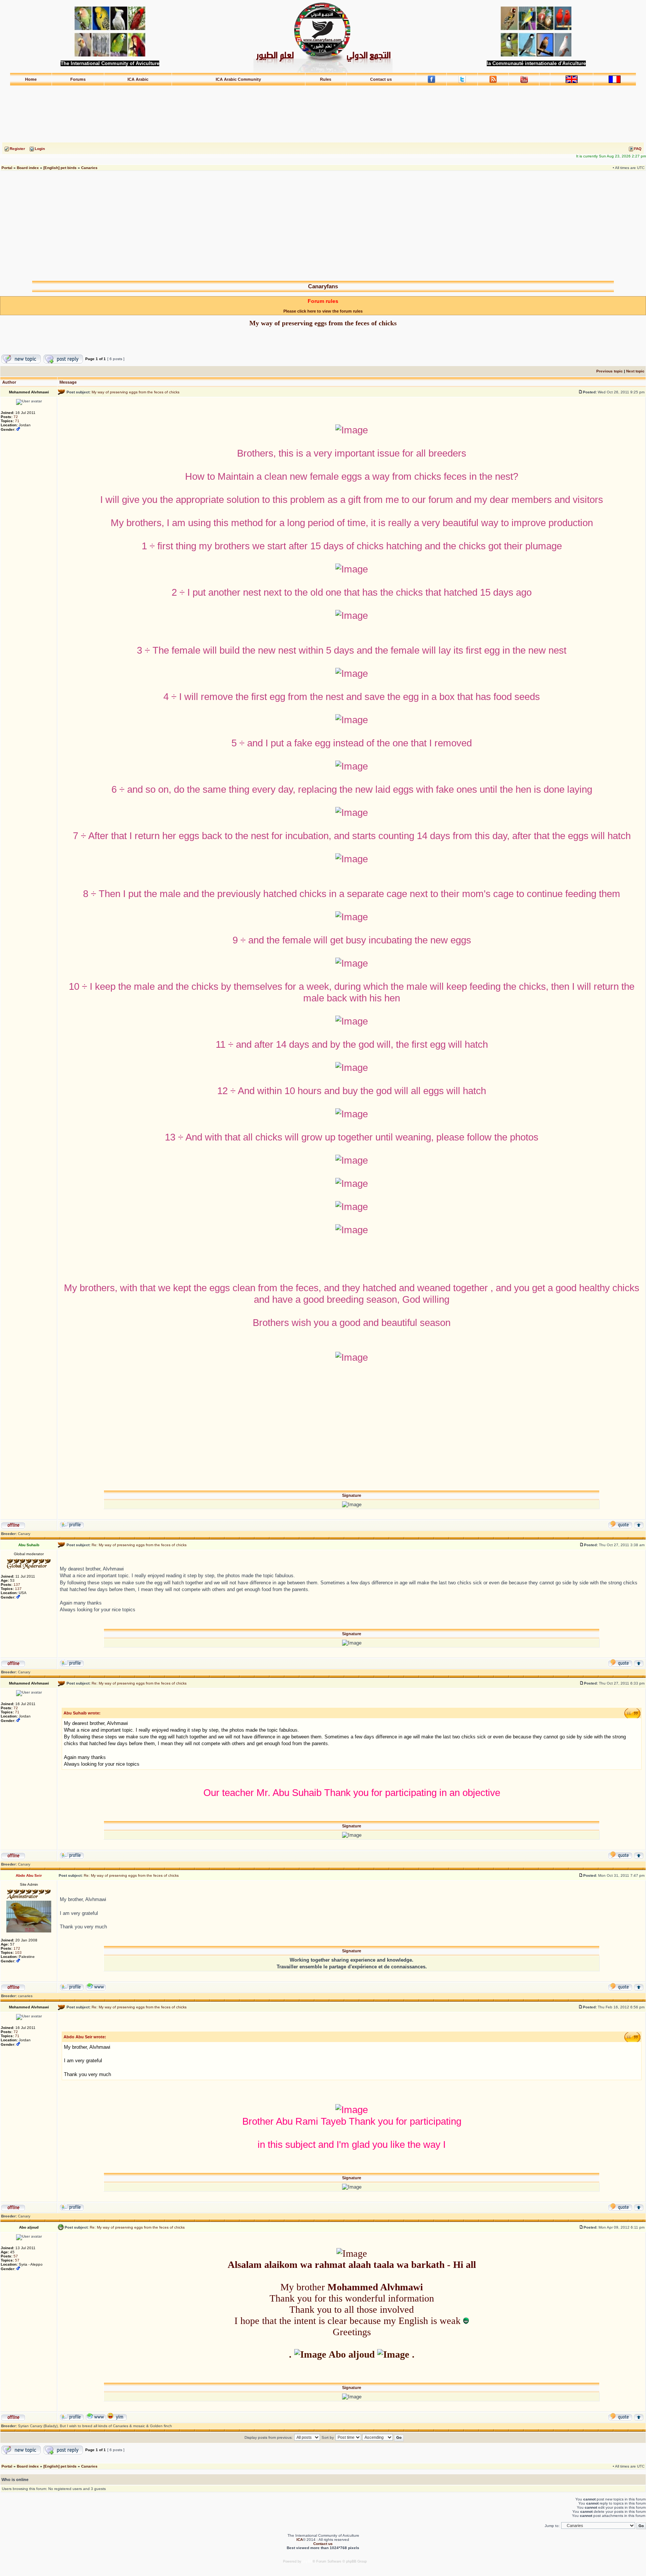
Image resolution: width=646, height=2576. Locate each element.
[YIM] (117, 2420)
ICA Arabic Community (238, 79)
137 (17, 1585)
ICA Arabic (138, 79)
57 (16, 2256)
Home (31, 79)
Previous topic (610, 371)
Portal (7, 168)
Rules (326, 79)
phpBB (307, 2561)
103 (18, 1952)
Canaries (89, 168)
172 (17, 1948)
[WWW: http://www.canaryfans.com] (96, 1990)
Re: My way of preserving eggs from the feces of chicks (139, 1545)
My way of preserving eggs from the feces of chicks (323, 323)
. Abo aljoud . (352, 2354)
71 (17, 421)
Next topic (635, 371)
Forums (78, 79)
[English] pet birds (60, 168)
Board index (28, 168)
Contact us (381, 79)
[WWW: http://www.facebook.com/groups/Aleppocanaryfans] (96, 2420)
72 (16, 417)
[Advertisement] (323, 103)
